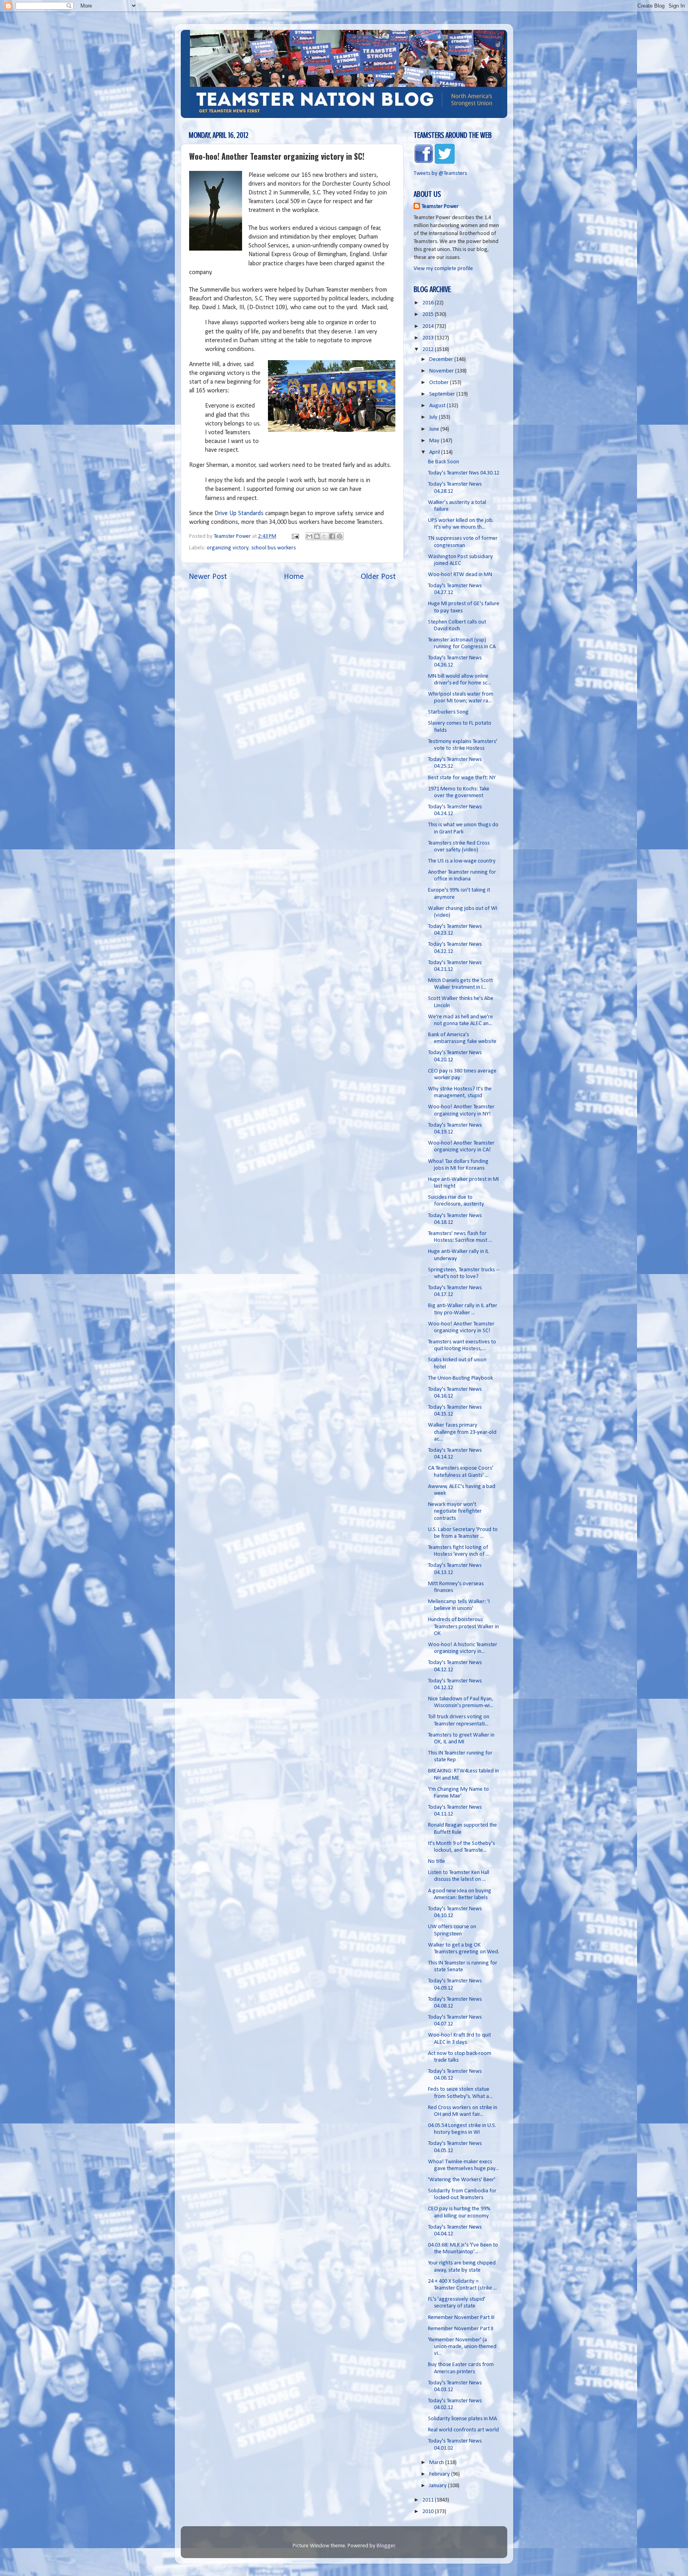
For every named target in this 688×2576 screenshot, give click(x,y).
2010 (429, 2512)
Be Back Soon (444, 462)
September (443, 394)
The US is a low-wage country (462, 861)
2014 (429, 326)
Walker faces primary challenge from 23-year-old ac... (462, 1432)
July (434, 417)
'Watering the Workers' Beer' (462, 2180)
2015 (429, 315)
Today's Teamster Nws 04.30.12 (464, 473)
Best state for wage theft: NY (462, 778)
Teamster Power (440, 207)
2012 (429, 350)
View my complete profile (443, 269)
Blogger (386, 2546)
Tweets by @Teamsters (440, 173)
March (437, 2463)
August (438, 406)
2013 (429, 338)
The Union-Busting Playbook (460, 1378)
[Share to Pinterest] (340, 536)
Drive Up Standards (240, 514)
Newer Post (208, 577)
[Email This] (309, 536)
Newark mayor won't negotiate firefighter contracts (455, 1511)
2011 (429, 2500)
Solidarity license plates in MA (462, 2419)
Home (294, 577)
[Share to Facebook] (332, 536)
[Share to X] (324, 536)
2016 (429, 303)
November (442, 371)
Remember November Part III (461, 2318)
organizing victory (228, 548)
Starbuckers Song (448, 712)
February (440, 2474)
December (442, 360)
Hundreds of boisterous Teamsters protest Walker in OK (463, 1627)
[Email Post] (295, 536)
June (435, 429)
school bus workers (274, 548)
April (435, 452)
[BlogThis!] (317, 536)
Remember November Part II (461, 2329)
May (435, 441)
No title (437, 1861)
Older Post (378, 577)
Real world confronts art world (463, 2430)
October (440, 383)
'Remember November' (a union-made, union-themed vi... (462, 2347)
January (439, 2486)
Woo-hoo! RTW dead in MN (460, 575)
